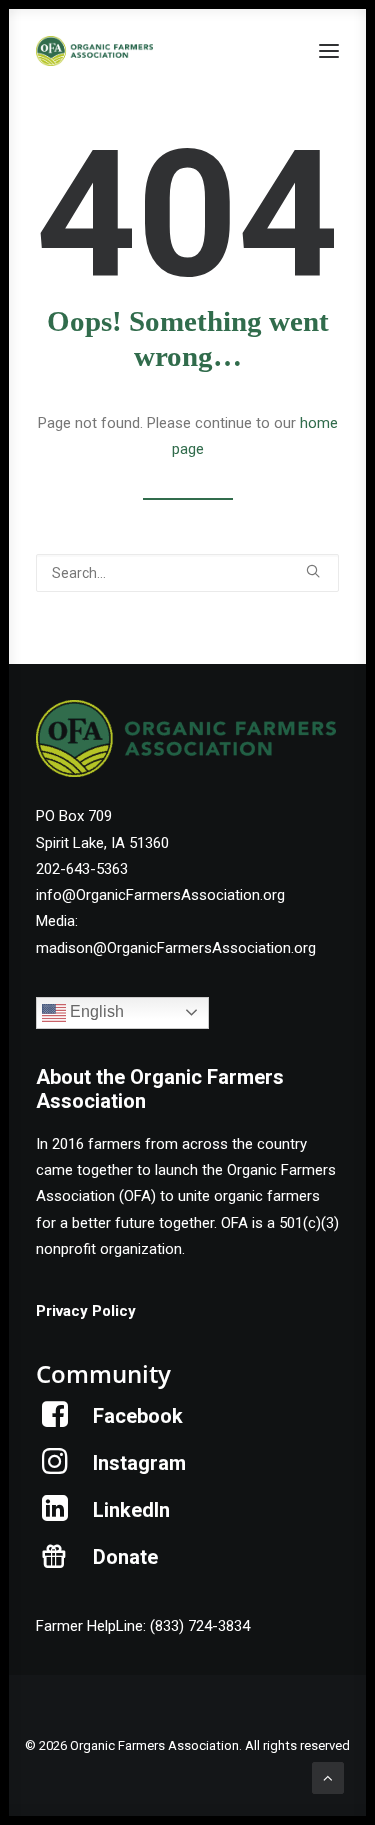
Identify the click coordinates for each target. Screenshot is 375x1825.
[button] (329, 51)
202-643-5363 (82, 869)
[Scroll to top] (328, 1777)
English (95, 1011)
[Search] (187, 573)
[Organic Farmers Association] (94, 51)
